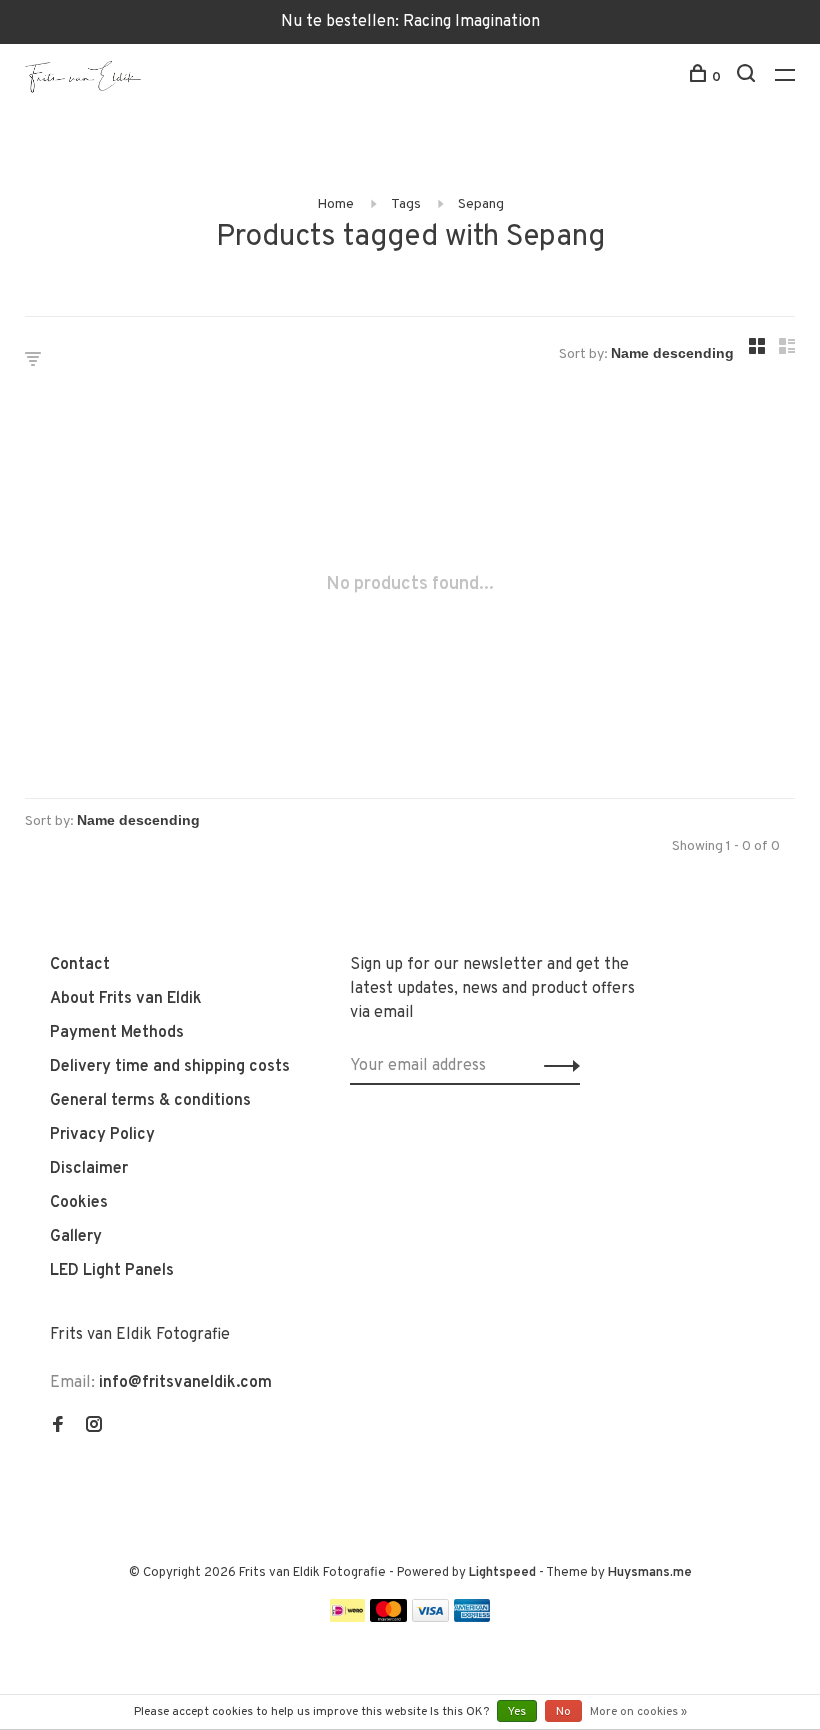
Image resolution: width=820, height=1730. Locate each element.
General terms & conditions (150, 1101)
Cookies (79, 1203)
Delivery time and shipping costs (170, 1067)
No (563, 1712)
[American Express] (472, 1618)
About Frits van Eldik (126, 999)
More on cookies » (638, 1712)
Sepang (481, 204)
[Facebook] (58, 1427)
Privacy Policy (102, 1135)
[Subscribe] (556, 1066)
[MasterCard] (388, 1618)
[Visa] (430, 1618)
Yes (517, 1712)
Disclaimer (89, 1169)
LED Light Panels (112, 1271)
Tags (406, 204)
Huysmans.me (650, 1573)
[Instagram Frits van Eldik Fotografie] (94, 1427)
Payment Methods (117, 1033)
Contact (80, 965)
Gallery (76, 1237)
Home (335, 204)
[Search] (748, 77)
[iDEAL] (348, 1618)
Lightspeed (502, 1573)
